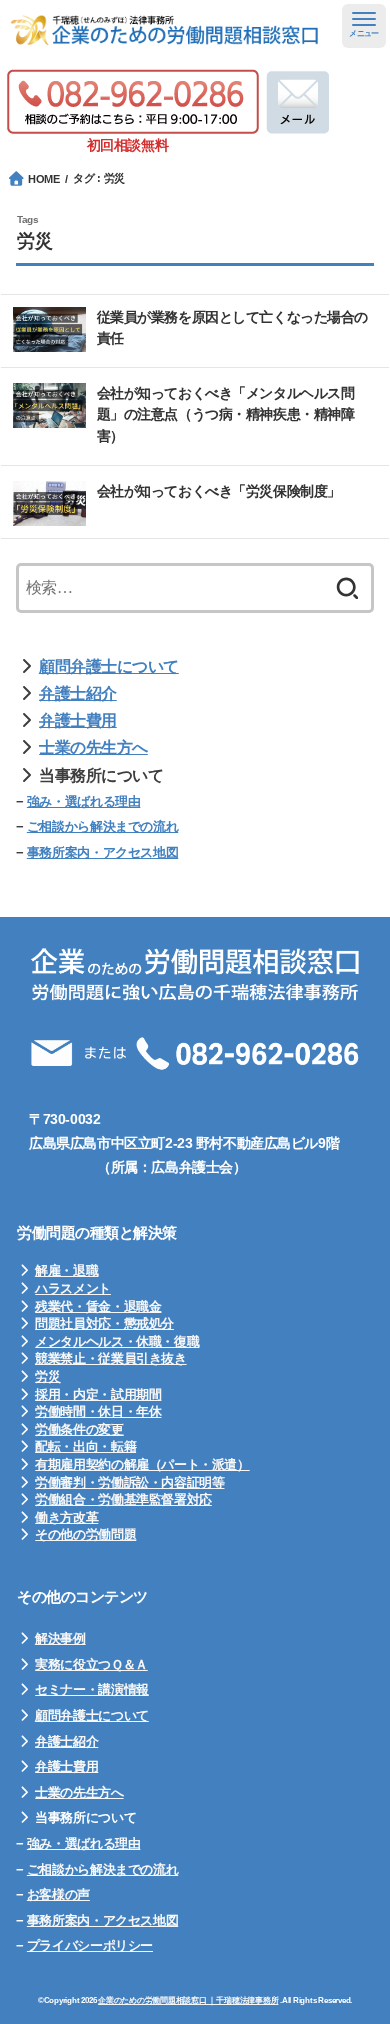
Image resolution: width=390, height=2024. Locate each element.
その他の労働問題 (85, 1534)
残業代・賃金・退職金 (98, 1306)
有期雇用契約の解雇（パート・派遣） (142, 1464)
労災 (47, 1376)
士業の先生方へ (93, 747)
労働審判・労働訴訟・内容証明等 (129, 1482)
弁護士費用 (78, 720)
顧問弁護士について (109, 666)
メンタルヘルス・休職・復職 (117, 1341)
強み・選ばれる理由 (84, 801)
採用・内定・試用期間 (98, 1394)
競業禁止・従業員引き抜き (110, 1358)
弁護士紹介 (78, 693)
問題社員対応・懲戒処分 (104, 1323)
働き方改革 (66, 1517)
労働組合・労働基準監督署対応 (123, 1499)
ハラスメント (73, 1288)
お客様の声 (58, 1894)
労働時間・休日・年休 (98, 1411)
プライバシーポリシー (90, 1945)
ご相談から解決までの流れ (102, 826)
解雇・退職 (66, 1270)
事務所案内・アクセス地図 (102, 852)
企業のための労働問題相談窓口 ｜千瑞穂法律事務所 (188, 2000)
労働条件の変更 (79, 1429)
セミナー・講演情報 (92, 1689)
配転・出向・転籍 (85, 1446)
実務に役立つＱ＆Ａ (91, 1664)
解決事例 (60, 1638)
